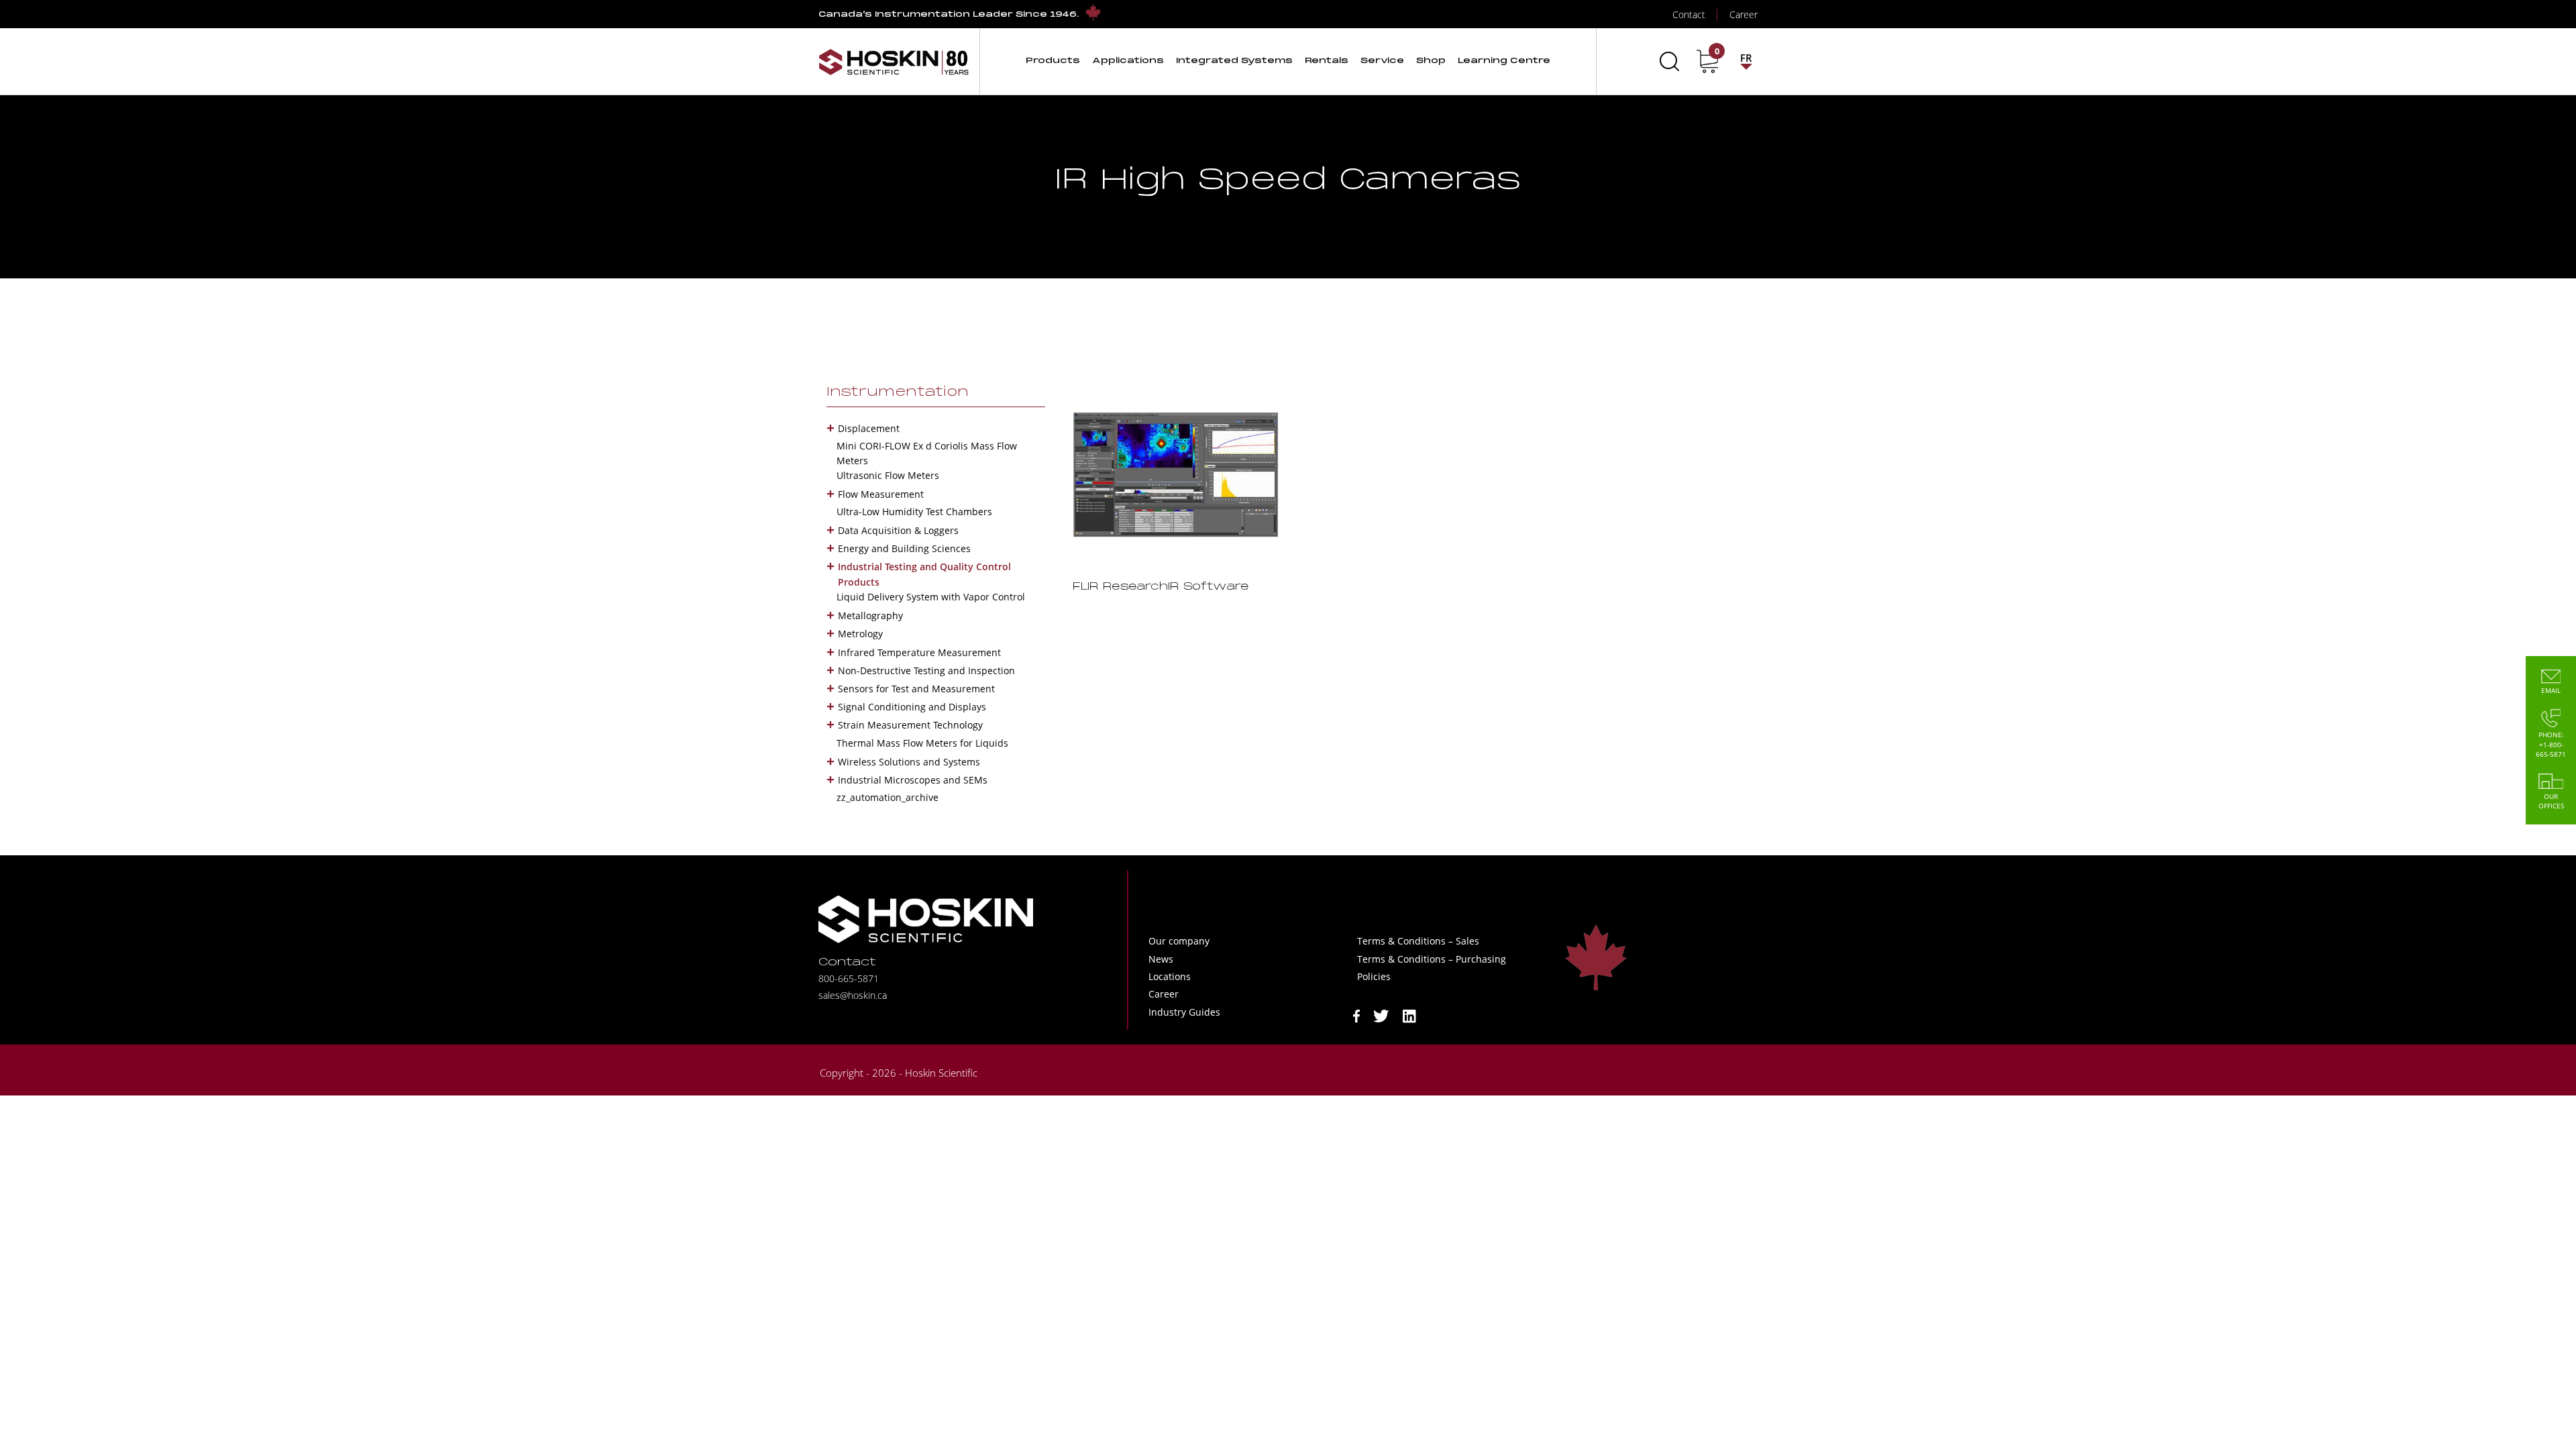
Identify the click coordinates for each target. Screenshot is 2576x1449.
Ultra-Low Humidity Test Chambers (914, 512)
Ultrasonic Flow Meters (888, 475)
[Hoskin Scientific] (894, 61)
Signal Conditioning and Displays (912, 707)
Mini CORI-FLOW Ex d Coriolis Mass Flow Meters (927, 453)
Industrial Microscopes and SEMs (913, 780)
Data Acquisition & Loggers (898, 530)
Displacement (869, 428)
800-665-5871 (849, 978)
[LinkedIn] (1409, 1015)
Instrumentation (898, 392)
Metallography (870, 615)
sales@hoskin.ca (853, 995)
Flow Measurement (881, 494)
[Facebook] (1356, 1015)
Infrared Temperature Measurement (919, 652)
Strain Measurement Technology (910, 725)
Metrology (860, 634)
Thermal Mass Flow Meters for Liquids (922, 743)
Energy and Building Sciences (904, 548)
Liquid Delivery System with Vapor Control (931, 597)
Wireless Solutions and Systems (909, 762)
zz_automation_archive (888, 797)
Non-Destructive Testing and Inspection (926, 670)
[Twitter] (1381, 1015)
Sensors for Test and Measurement (916, 689)
